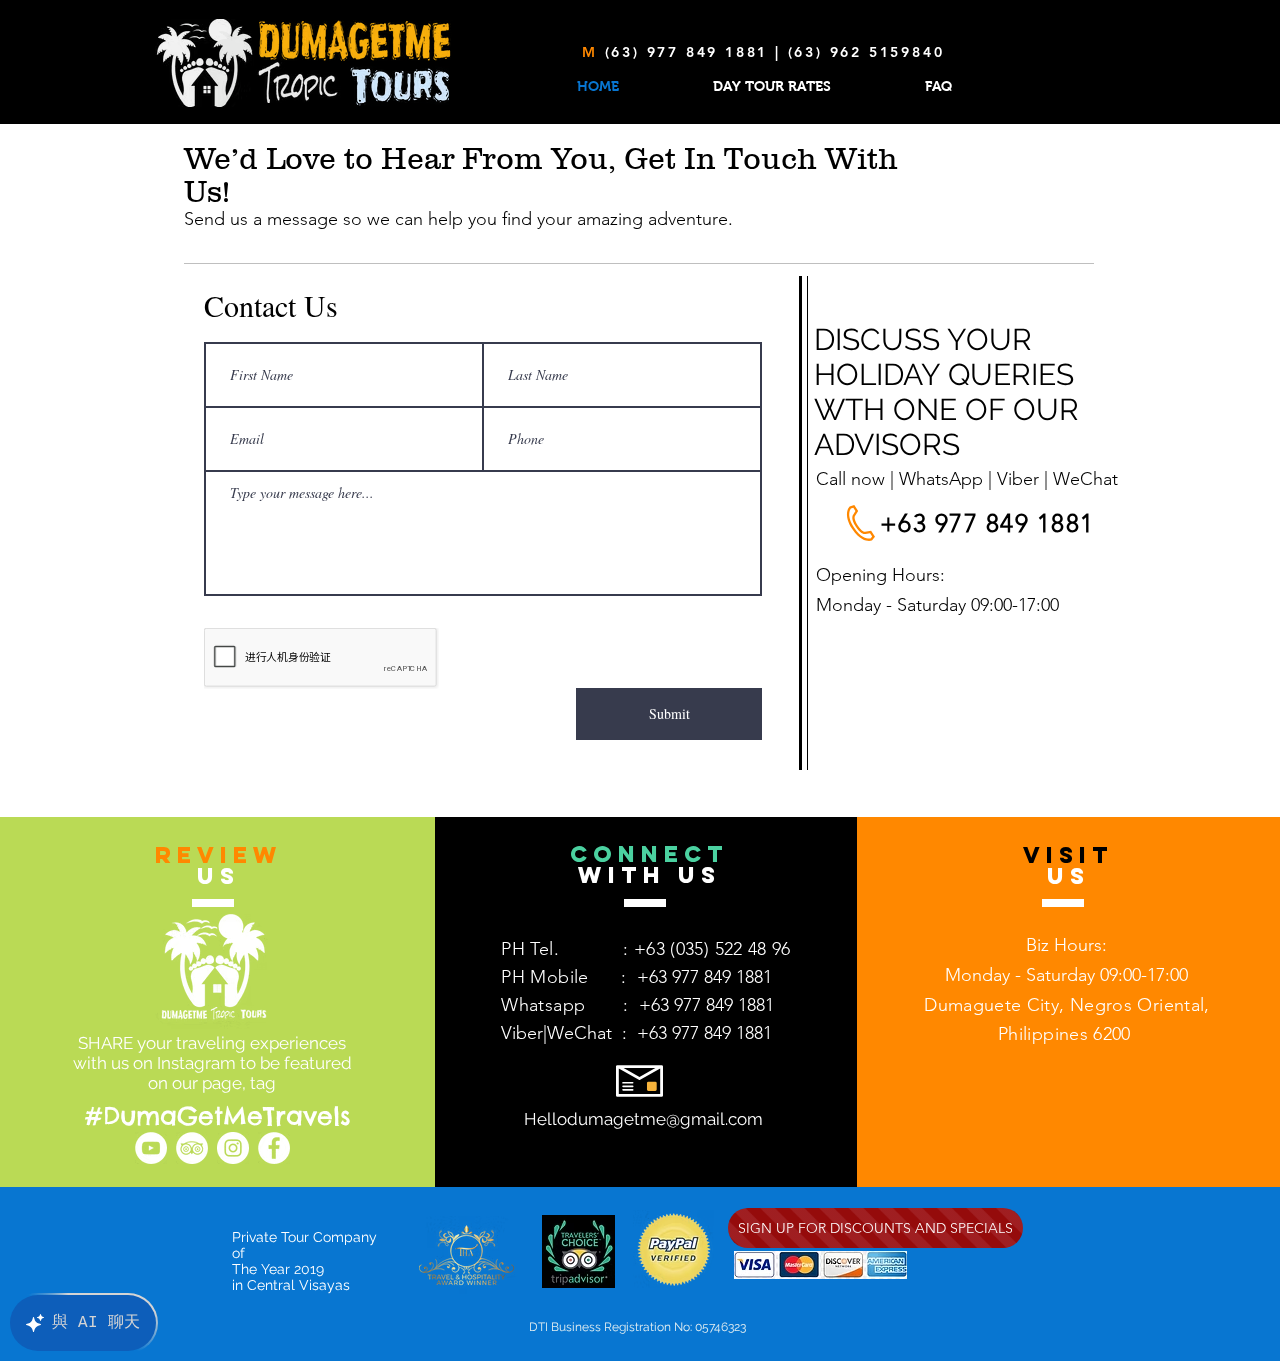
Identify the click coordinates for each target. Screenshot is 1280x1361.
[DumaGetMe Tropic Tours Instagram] (233, 1148)
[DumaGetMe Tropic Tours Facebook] (274, 1148)
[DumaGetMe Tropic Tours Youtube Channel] (151, 1148)
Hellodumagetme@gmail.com (643, 1119)
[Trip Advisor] (192, 1148)
